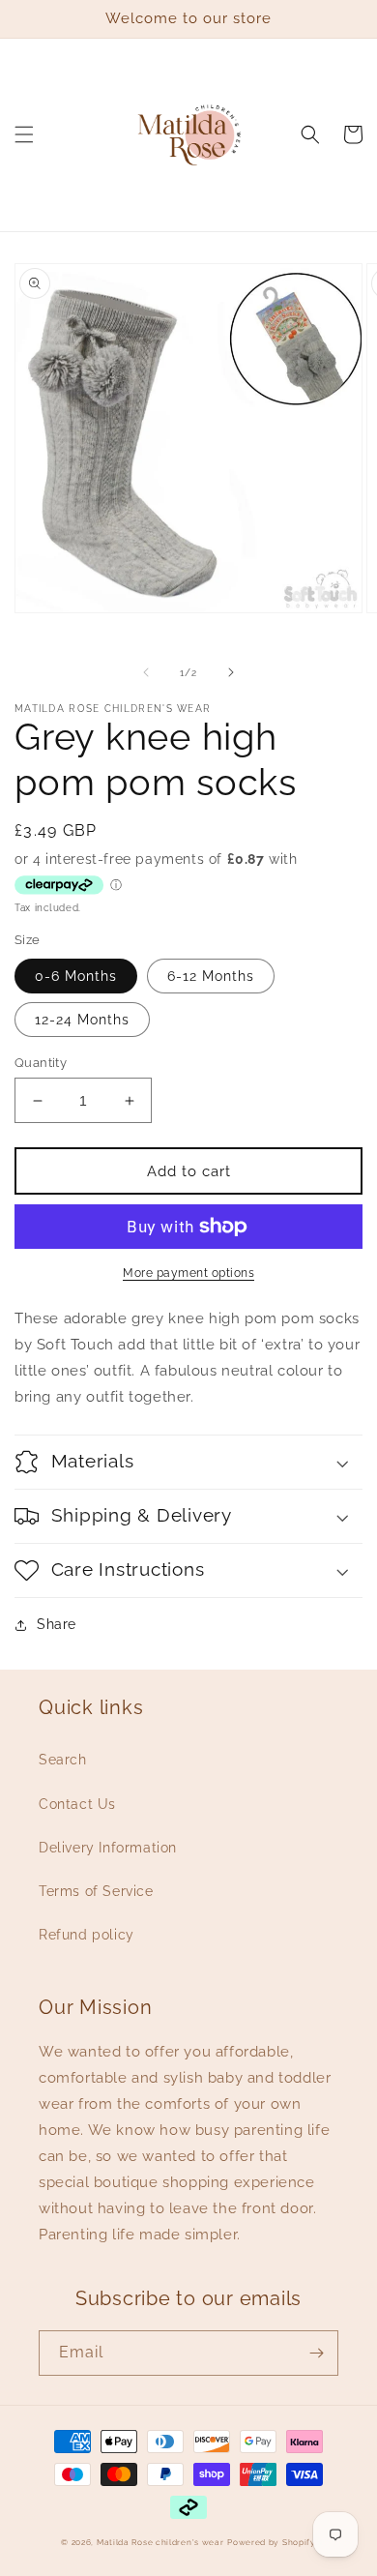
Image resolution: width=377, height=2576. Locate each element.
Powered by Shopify (272, 2542)
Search (63, 1760)
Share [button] (57, 1624)
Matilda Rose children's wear (160, 2542)
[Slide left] (146, 672)
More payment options (188, 1273)
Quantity (41, 1063)
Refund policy (87, 1935)
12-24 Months (82, 1020)
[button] (24, 134)
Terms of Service (96, 1891)
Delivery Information (108, 1848)
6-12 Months (211, 976)
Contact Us (77, 1804)
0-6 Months (76, 976)
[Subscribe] (316, 2353)
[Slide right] (231, 672)
